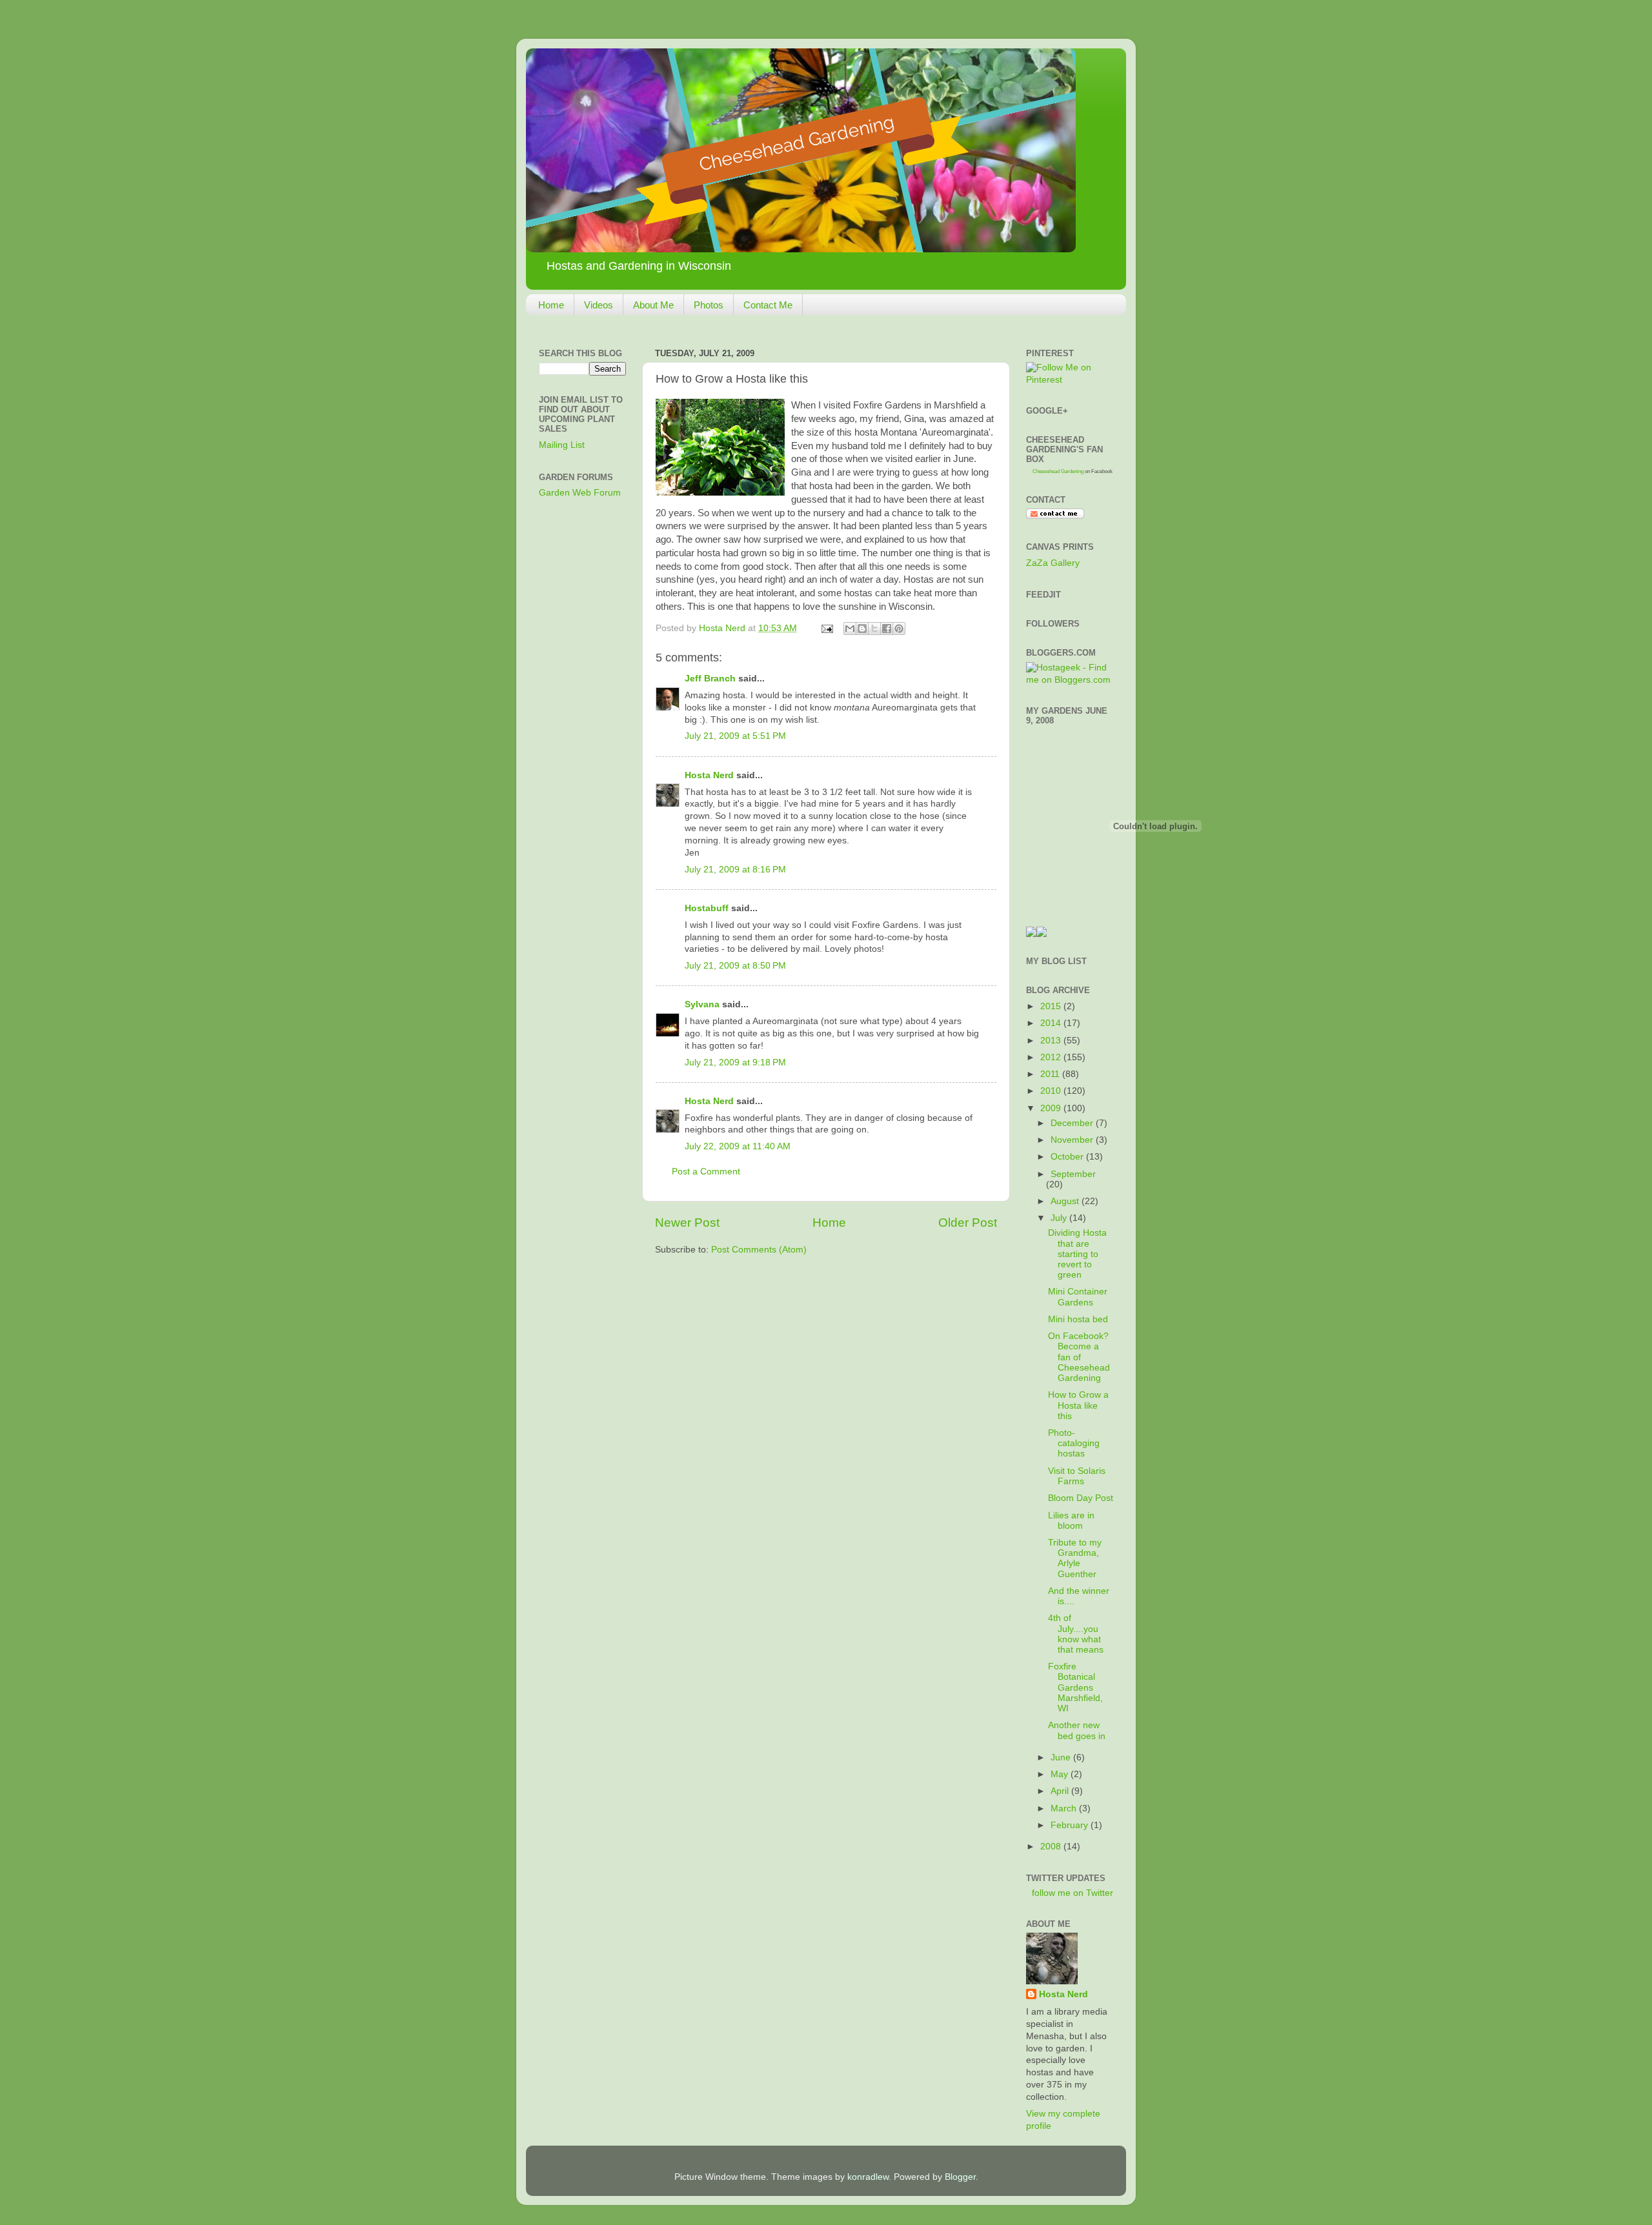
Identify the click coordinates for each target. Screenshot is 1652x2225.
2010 (1052, 1091)
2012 (1052, 1057)
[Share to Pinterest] (899, 629)
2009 (1052, 1108)
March (1065, 1808)
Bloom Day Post (1081, 1498)
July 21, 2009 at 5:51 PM (735, 736)
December (1073, 1123)
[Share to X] (874, 629)
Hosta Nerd (709, 775)
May (1061, 1774)
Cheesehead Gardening (1058, 471)
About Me (653, 305)
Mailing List (562, 445)
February (1071, 1825)
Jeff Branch (710, 679)
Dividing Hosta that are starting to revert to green (1077, 1254)
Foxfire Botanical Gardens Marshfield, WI (1075, 1687)
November (1073, 1140)
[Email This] (850, 629)
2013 (1052, 1041)
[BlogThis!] (862, 629)
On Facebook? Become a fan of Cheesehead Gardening (1079, 1357)
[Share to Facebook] (887, 629)
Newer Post (687, 1223)
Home (551, 305)
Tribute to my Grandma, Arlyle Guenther (1075, 1558)
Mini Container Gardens (1078, 1297)
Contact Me (768, 305)
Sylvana (702, 1004)
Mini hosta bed (1078, 1319)
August (1066, 1201)
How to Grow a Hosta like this (1078, 1405)
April (1061, 1791)
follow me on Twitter (1073, 1893)
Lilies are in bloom (1071, 1521)
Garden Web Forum (580, 493)
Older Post (968, 1223)
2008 (1052, 1847)
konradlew (868, 2177)
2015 (1052, 1006)
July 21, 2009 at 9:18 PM (735, 1062)
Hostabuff (707, 908)
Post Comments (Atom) (759, 1250)
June (1062, 1757)
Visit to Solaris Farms (1077, 1476)
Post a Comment (706, 1172)
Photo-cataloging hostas (1074, 1443)
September (1073, 1174)
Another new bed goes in (1077, 1730)
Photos (709, 305)
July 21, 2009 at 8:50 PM (735, 966)
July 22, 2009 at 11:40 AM (738, 1146)
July (1060, 1218)
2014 (1052, 1023)
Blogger (960, 2177)
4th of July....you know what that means (1076, 1634)
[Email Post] (826, 628)
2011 (1051, 1074)
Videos (599, 305)
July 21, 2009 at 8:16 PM (735, 870)
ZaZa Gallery (1053, 563)
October (1068, 1157)
